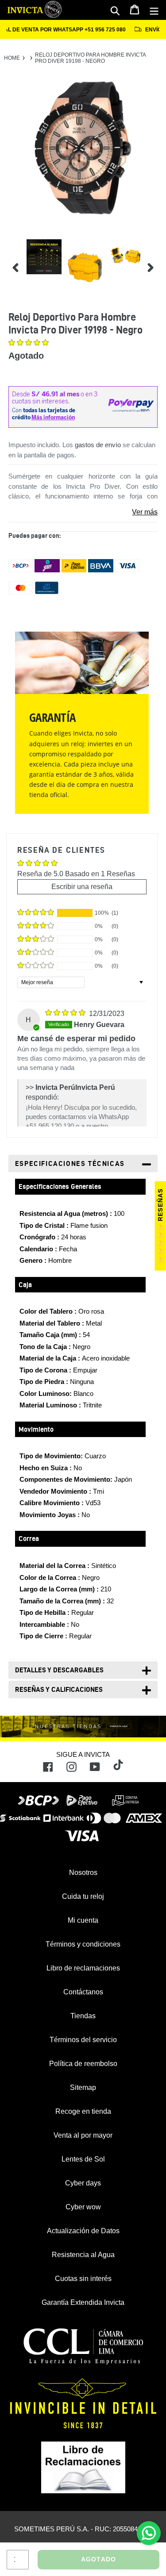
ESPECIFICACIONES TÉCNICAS (70, 1163)
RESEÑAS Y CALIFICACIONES (59, 1689)
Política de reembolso (83, 2064)
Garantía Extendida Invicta (83, 2302)
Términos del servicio (83, 2040)
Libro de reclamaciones (83, 1968)
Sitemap (83, 2087)
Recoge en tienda (83, 2111)
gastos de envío (98, 445)
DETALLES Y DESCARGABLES (59, 1670)
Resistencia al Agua (83, 2255)
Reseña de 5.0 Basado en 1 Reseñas (76, 874)
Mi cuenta (83, 1920)
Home (12, 58)
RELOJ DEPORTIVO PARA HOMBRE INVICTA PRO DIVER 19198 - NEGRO (90, 58)
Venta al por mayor (83, 2135)
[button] (29, 343)
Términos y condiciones (83, 1944)
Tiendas (83, 2016)
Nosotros (83, 1873)
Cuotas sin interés (83, 2279)
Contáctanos (83, 1992)
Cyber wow (83, 2207)
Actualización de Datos (83, 2231)
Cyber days (83, 2183)
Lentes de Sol (83, 2159)
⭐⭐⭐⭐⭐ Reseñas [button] (160, 1226)
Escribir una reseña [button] (82, 887)
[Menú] (154, 10)
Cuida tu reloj (83, 1896)
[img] (66, 1014)
